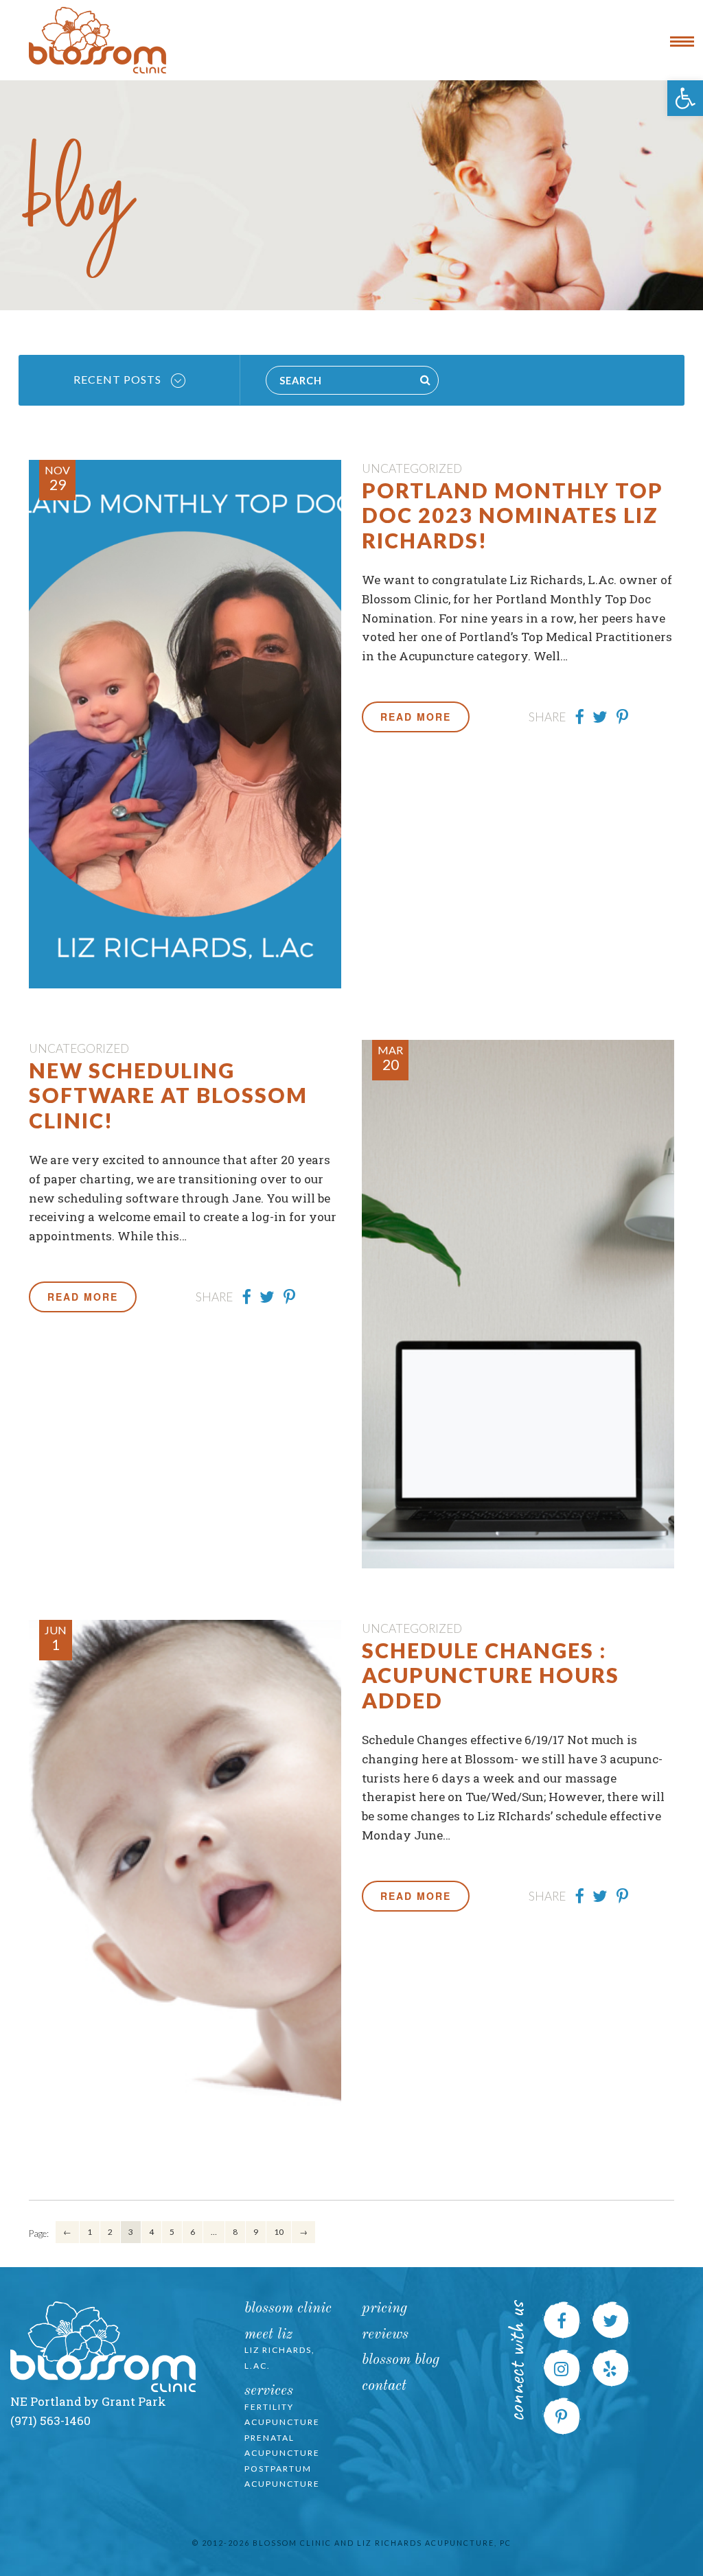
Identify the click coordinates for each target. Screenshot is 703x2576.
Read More (416, 717)
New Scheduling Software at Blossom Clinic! (168, 1095)
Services (269, 2391)
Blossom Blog (401, 2360)
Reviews (385, 2335)
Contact (384, 2386)
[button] (685, 98)
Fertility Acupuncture (282, 2415)
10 (279, 2232)
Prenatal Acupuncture (282, 2446)
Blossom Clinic (288, 2309)
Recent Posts (119, 379)
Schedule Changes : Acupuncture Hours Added (491, 1675)
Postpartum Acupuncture (282, 2476)
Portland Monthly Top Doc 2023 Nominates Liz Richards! (512, 515)
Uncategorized (412, 468)
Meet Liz (268, 2335)
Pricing (384, 2309)
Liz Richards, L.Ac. (280, 2358)
